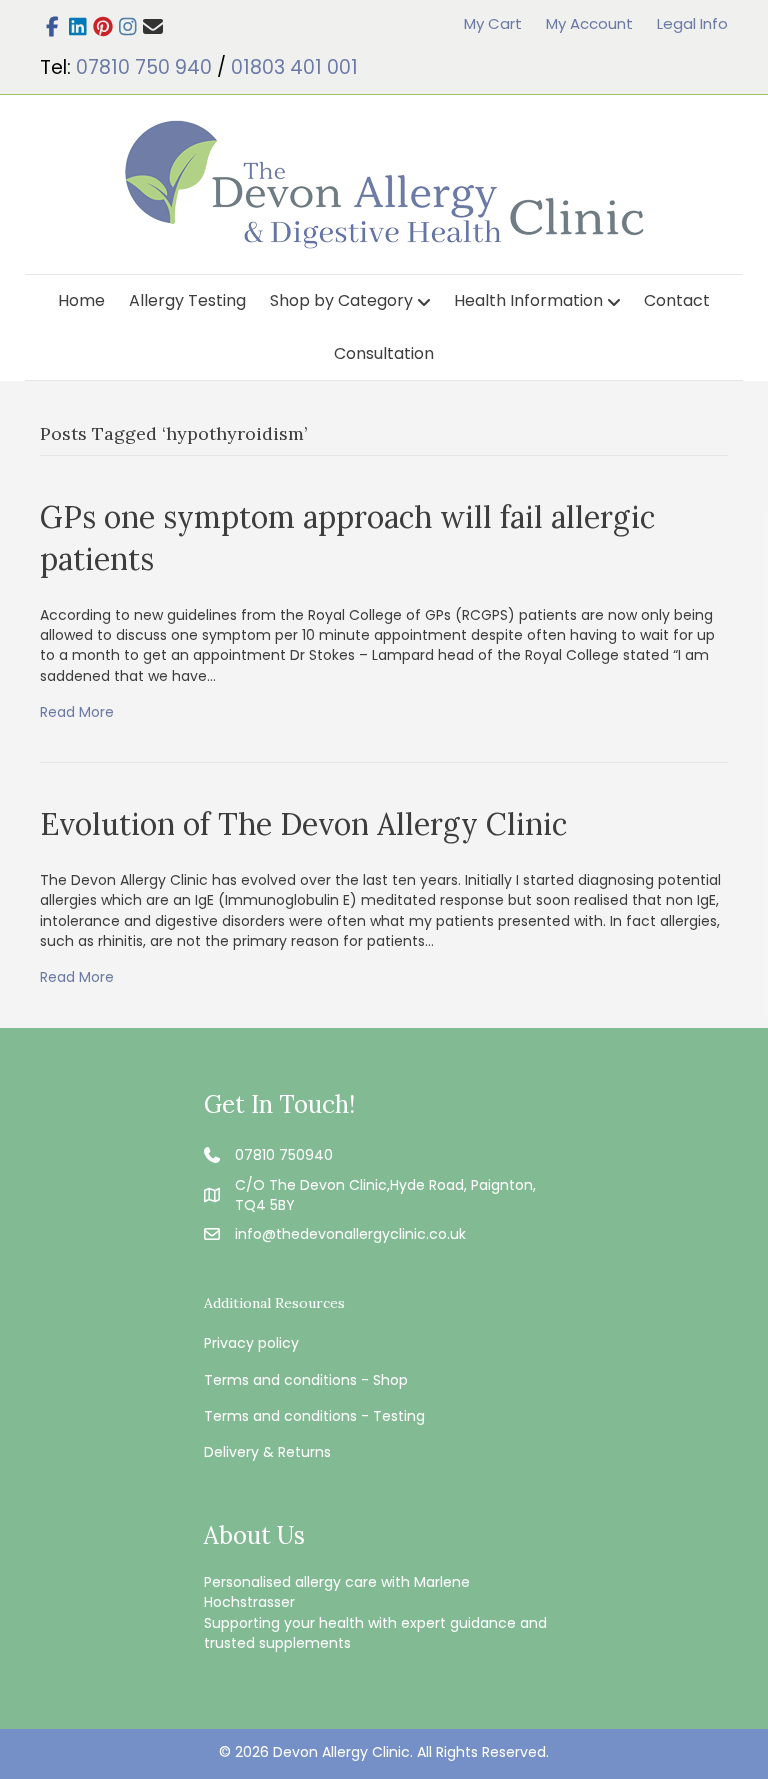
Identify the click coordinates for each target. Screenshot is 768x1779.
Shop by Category (341, 300)
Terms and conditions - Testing (314, 1416)
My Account (589, 23)
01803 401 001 (294, 67)
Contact (677, 300)
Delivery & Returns (267, 1452)
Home (81, 300)
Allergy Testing (187, 300)
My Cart (493, 23)
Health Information (528, 300)
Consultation (384, 353)
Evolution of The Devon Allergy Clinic (303, 824)
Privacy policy (251, 1343)
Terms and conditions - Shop (306, 1380)
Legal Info (692, 23)
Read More (77, 712)
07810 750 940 (144, 67)
